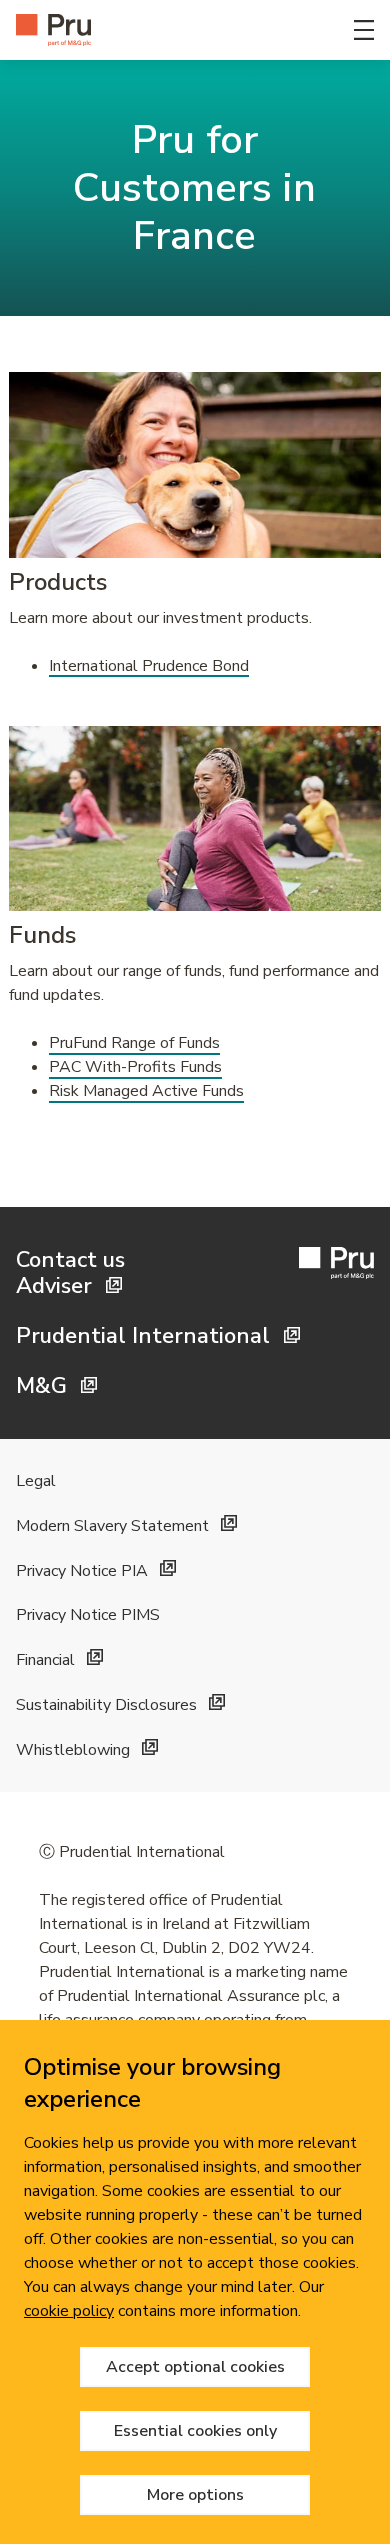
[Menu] (364, 30)
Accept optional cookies (195, 2367)
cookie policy (69, 2311)
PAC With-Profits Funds (135, 1067)
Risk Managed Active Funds (146, 1091)
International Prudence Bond (149, 666)
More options (195, 2495)
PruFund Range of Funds (134, 1043)
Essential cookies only (195, 2431)
